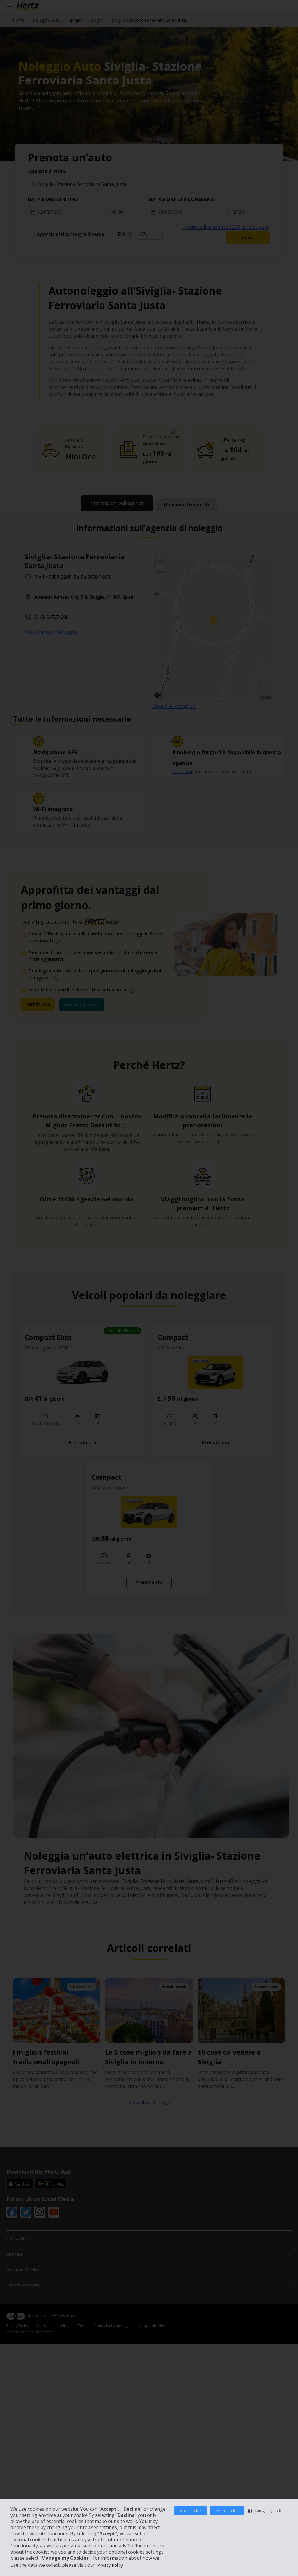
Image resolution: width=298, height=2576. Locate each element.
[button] (266, 2511)
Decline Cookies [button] (227, 2511)
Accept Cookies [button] (191, 2511)
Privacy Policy (110, 2565)
